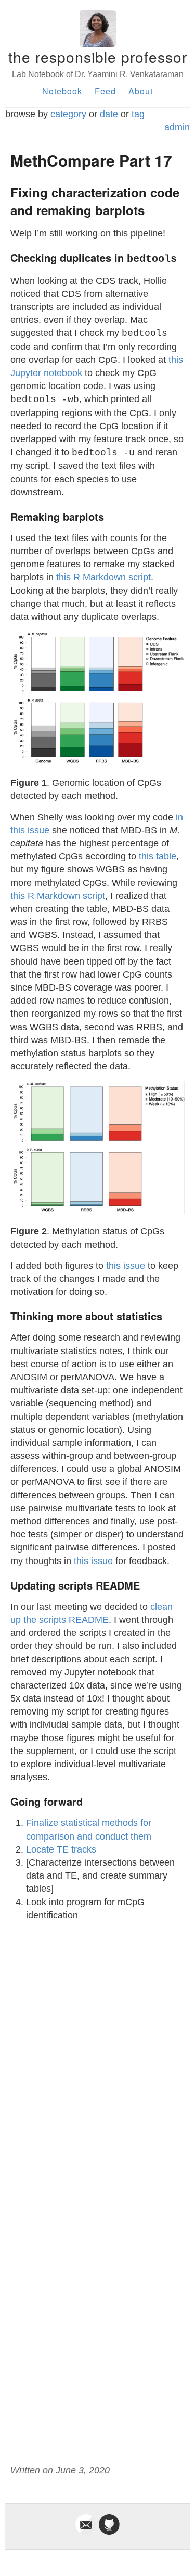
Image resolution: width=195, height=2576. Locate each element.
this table (158, 856)
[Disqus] (97, 2060)
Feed (105, 91)
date (109, 114)
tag (138, 114)
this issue (126, 1266)
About (141, 91)
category (68, 114)
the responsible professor (98, 57)
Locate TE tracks (61, 1849)
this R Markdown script (103, 577)
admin (177, 127)
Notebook (62, 91)
